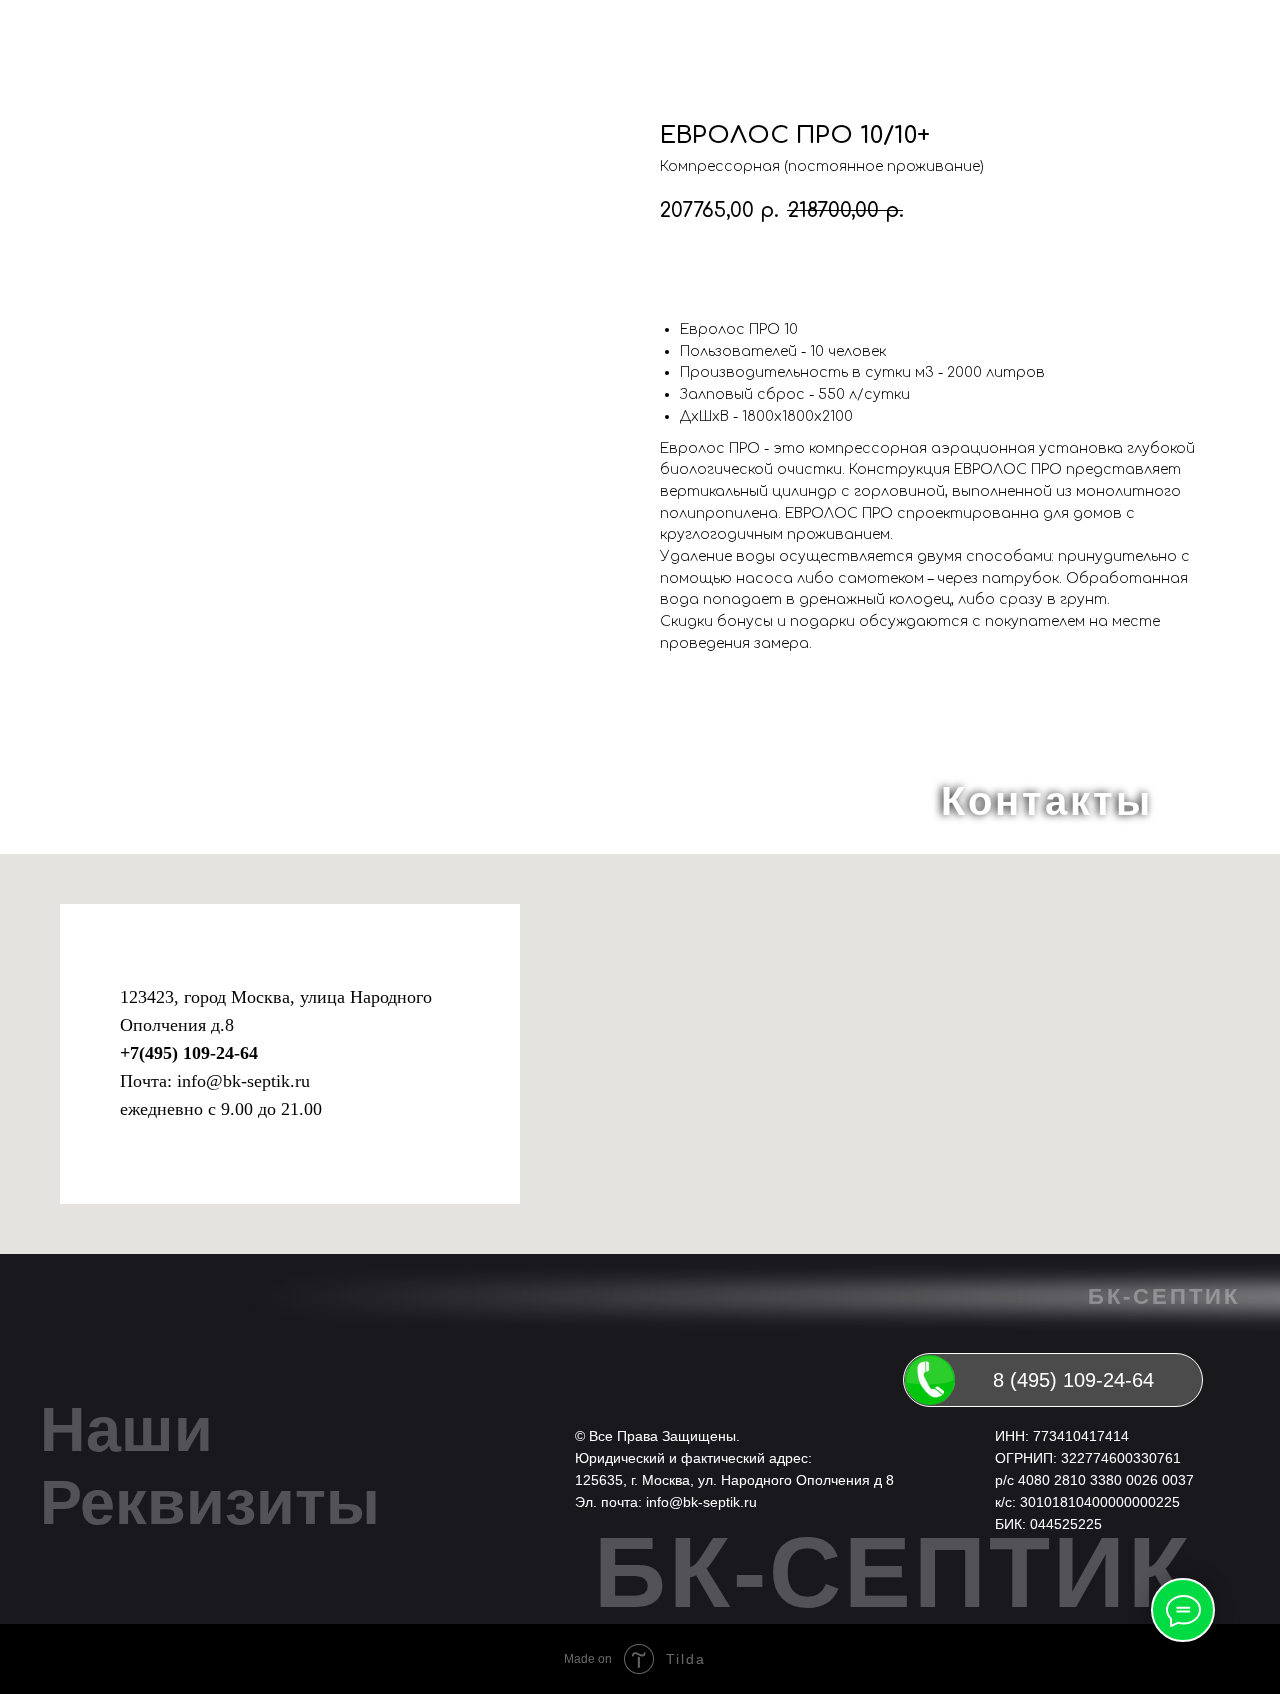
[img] (930, 1380)
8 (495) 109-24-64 (1073, 1380)
